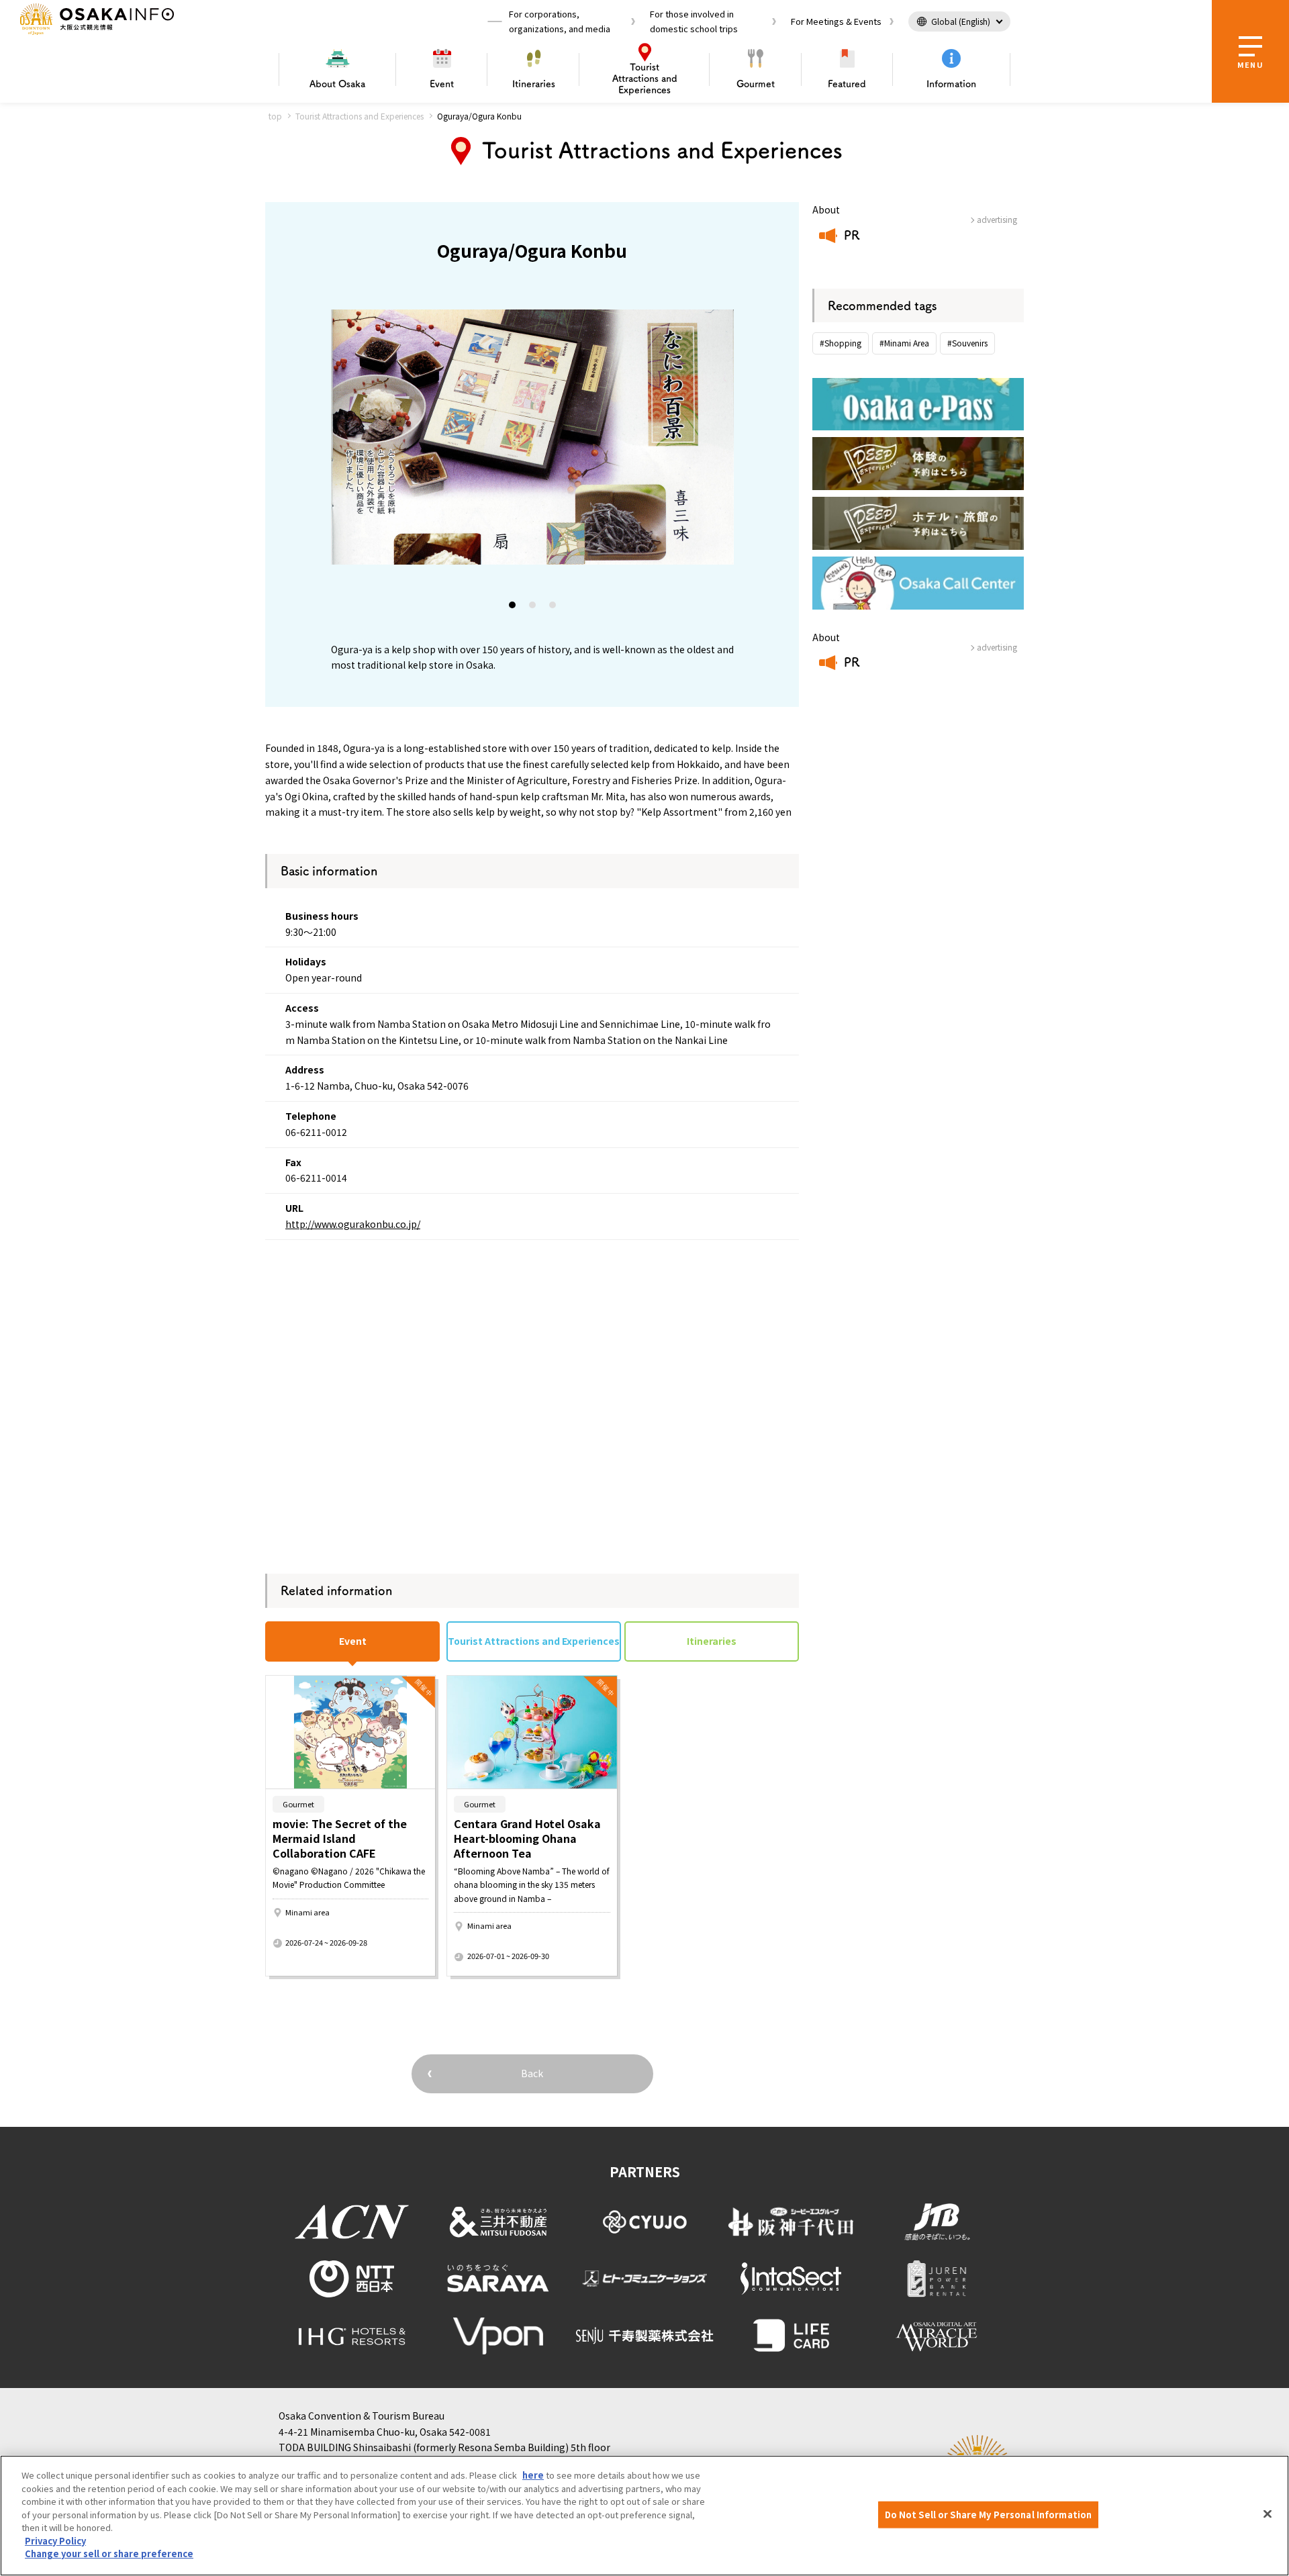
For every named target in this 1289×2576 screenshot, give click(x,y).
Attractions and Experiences (645, 79)
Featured (847, 84)
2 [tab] (533, 608)
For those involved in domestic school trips (694, 21)
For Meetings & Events (836, 21)
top (275, 116)
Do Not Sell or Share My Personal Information (989, 2515)
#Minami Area (904, 343)
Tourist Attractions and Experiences (360, 116)
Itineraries (534, 84)
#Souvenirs (967, 343)
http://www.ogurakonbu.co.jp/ (353, 1224)
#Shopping (841, 343)
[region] (644, 2516)
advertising (997, 219)
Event (442, 84)
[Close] (1268, 2514)
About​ (337, 84)
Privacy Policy (55, 2541)
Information (951, 84)
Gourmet (756, 84)
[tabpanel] (532, 437)
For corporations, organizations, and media (560, 21)
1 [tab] (513, 608)
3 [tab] (553, 608)
